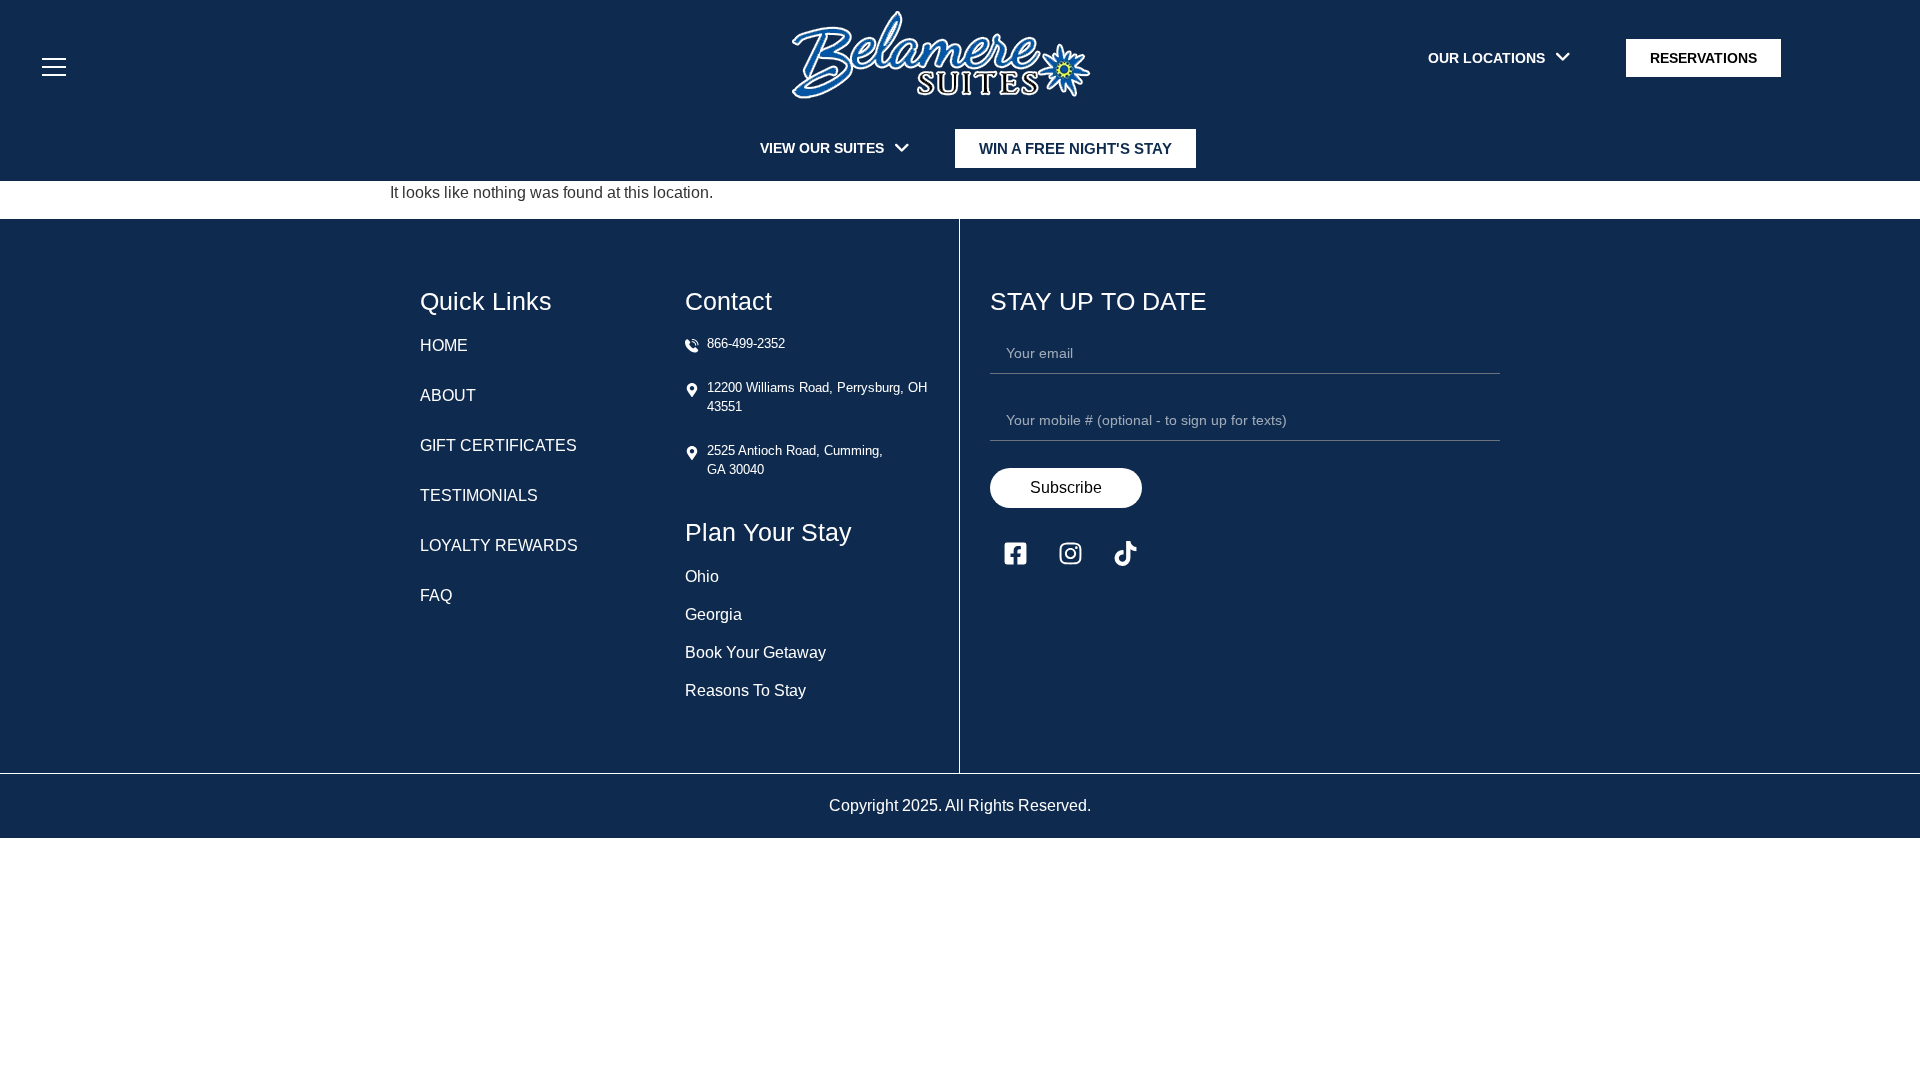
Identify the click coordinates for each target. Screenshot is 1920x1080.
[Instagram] (1070, 553)
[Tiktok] (1125, 553)
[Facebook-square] (1015, 553)
